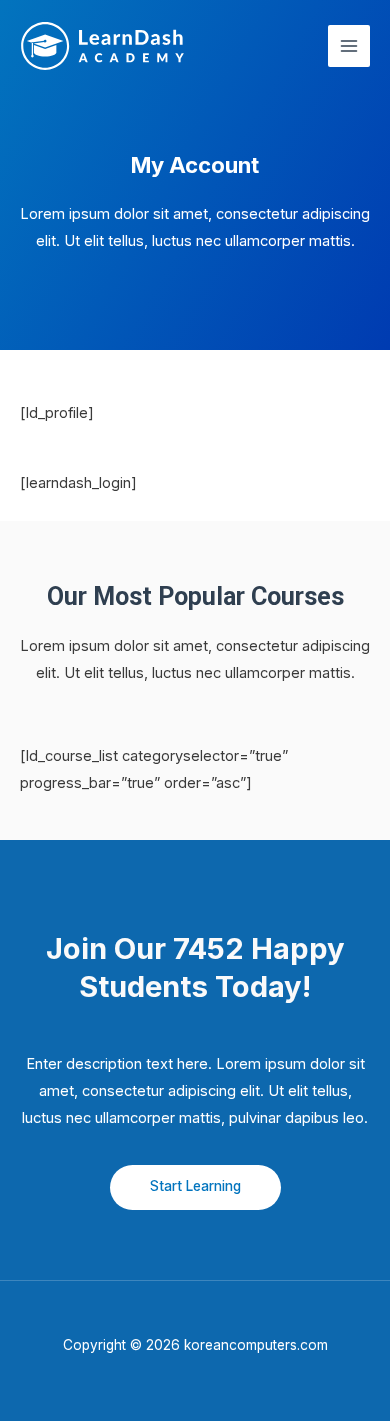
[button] (195, 1187)
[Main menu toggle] (349, 46)
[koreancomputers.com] (102, 46)
